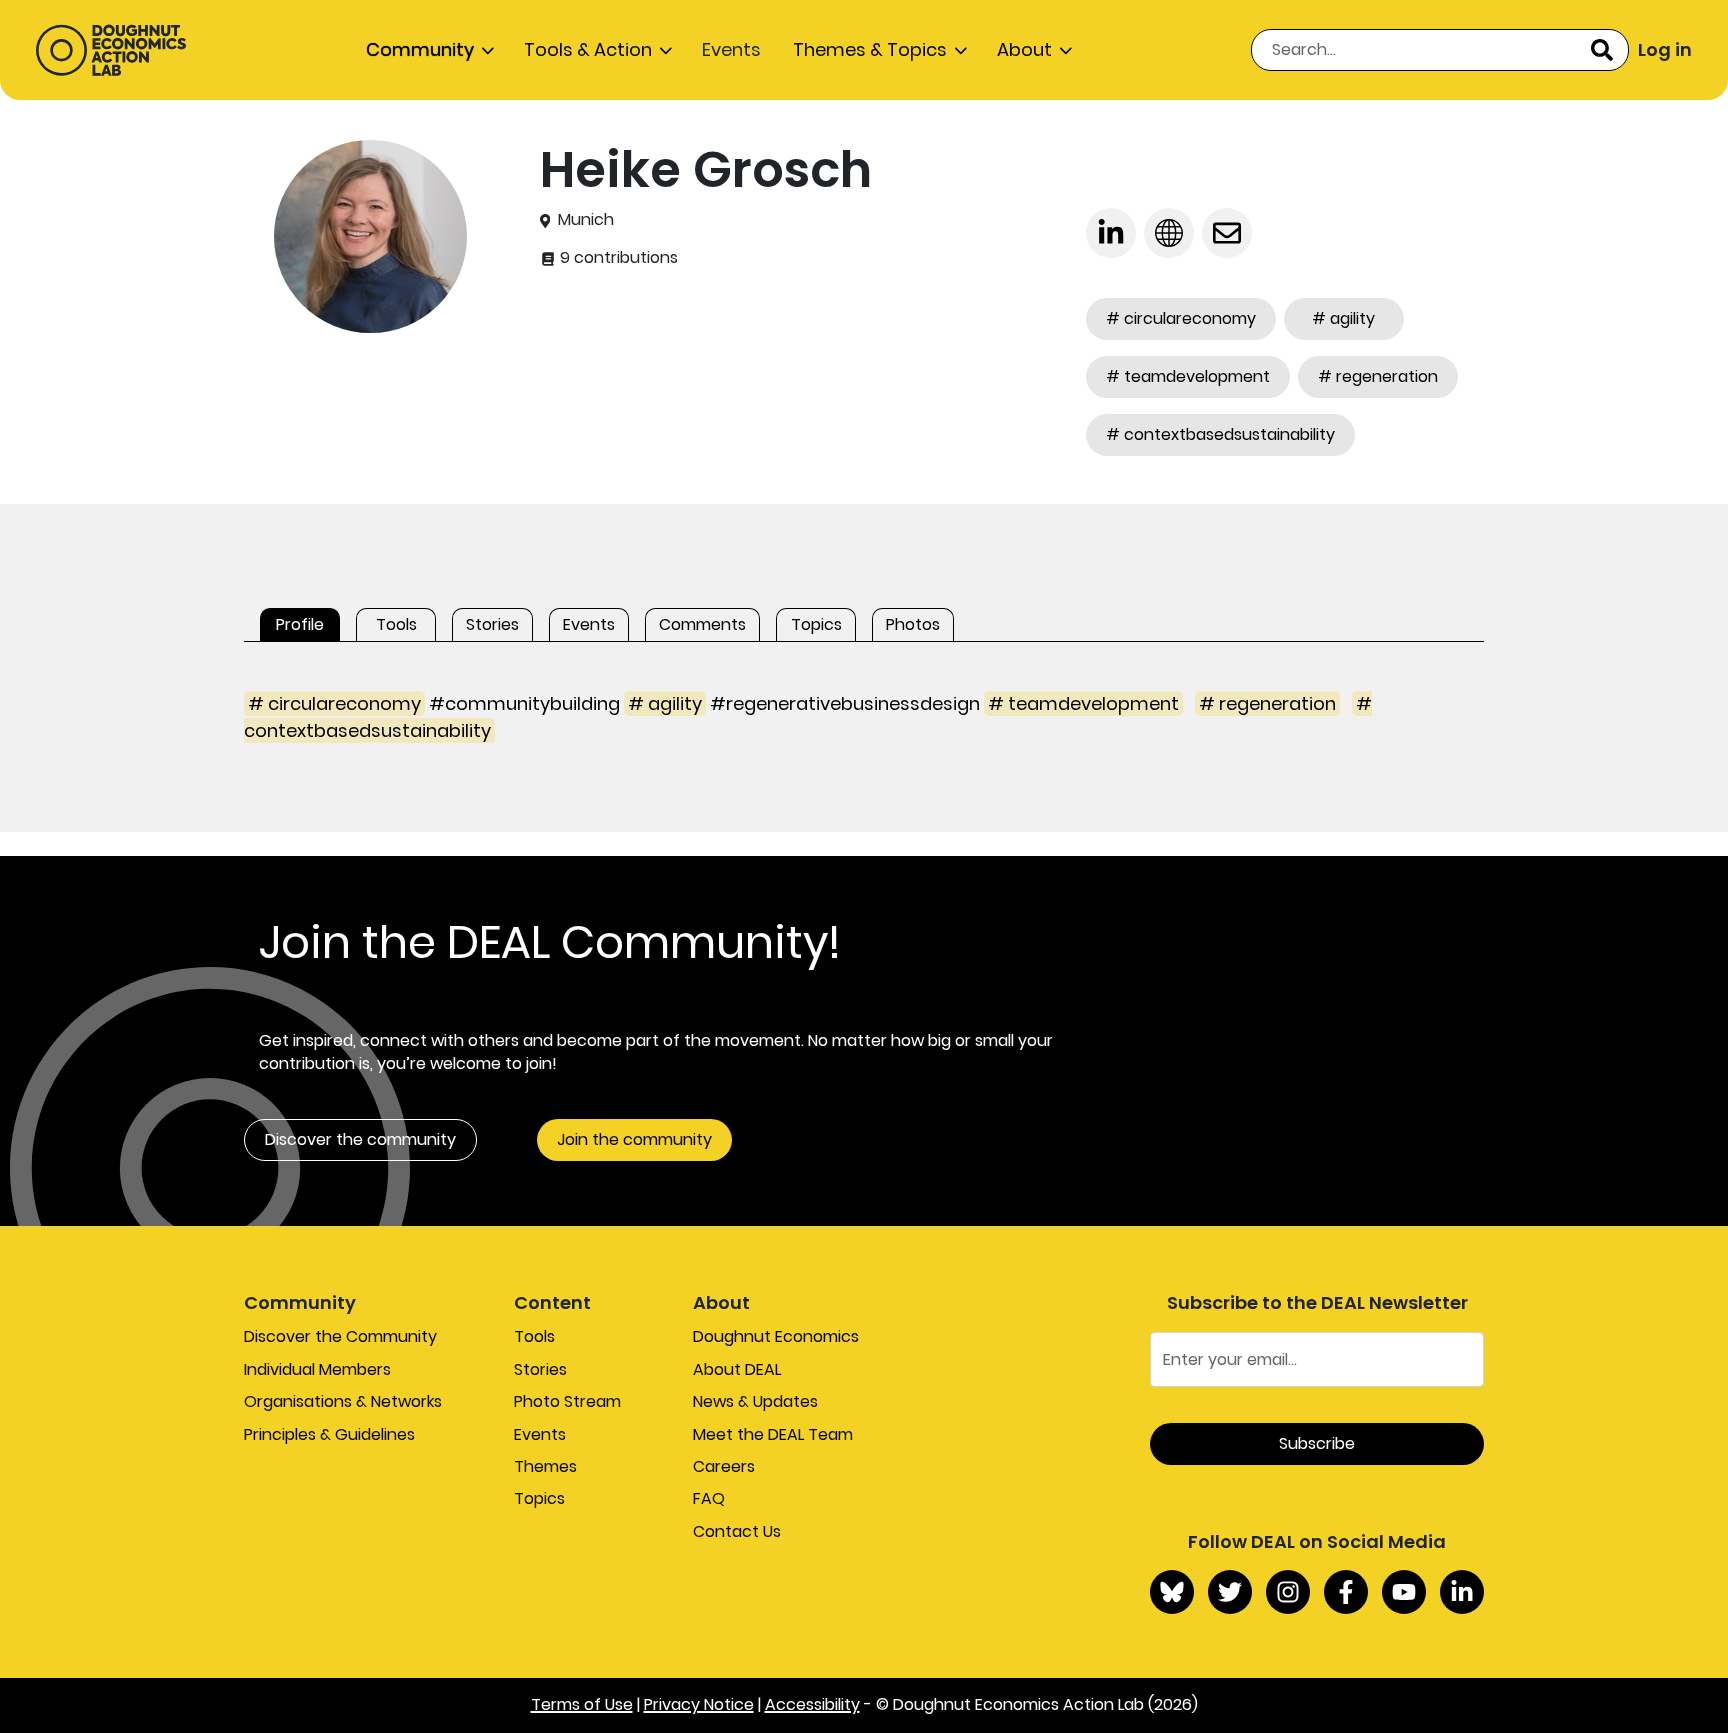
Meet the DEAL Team (773, 1434)
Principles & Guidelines (329, 1434)
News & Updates (755, 1401)
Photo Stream (567, 1401)
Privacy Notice (699, 1704)
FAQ (709, 1498)
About (1024, 49)
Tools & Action (588, 49)
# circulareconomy (1181, 318)
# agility (1343, 318)
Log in (1665, 49)
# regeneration (1378, 376)
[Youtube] (1404, 1592)
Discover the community (360, 1139)
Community (420, 49)
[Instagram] (1288, 1592)
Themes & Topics (870, 49)
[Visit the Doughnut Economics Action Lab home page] (111, 50)
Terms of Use (582, 1704)
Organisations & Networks (343, 1401)
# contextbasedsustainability (1220, 434)
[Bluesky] (1172, 1592)
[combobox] (1440, 50)
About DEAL (737, 1369)
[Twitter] (1230, 1592)
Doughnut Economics (776, 1336)
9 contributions (617, 258)
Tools (534, 1336)
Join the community (634, 1139)
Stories (540, 1369)
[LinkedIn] (1462, 1592)
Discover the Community (340, 1336)
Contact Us (737, 1531)
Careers (724, 1466)
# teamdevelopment (1188, 376)
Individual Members (317, 1369)
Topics (539, 1498)
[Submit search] (1602, 50)
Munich (586, 220)
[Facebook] (1346, 1592)
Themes (545, 1466)
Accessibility (812, 1704)
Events (731, 49)
